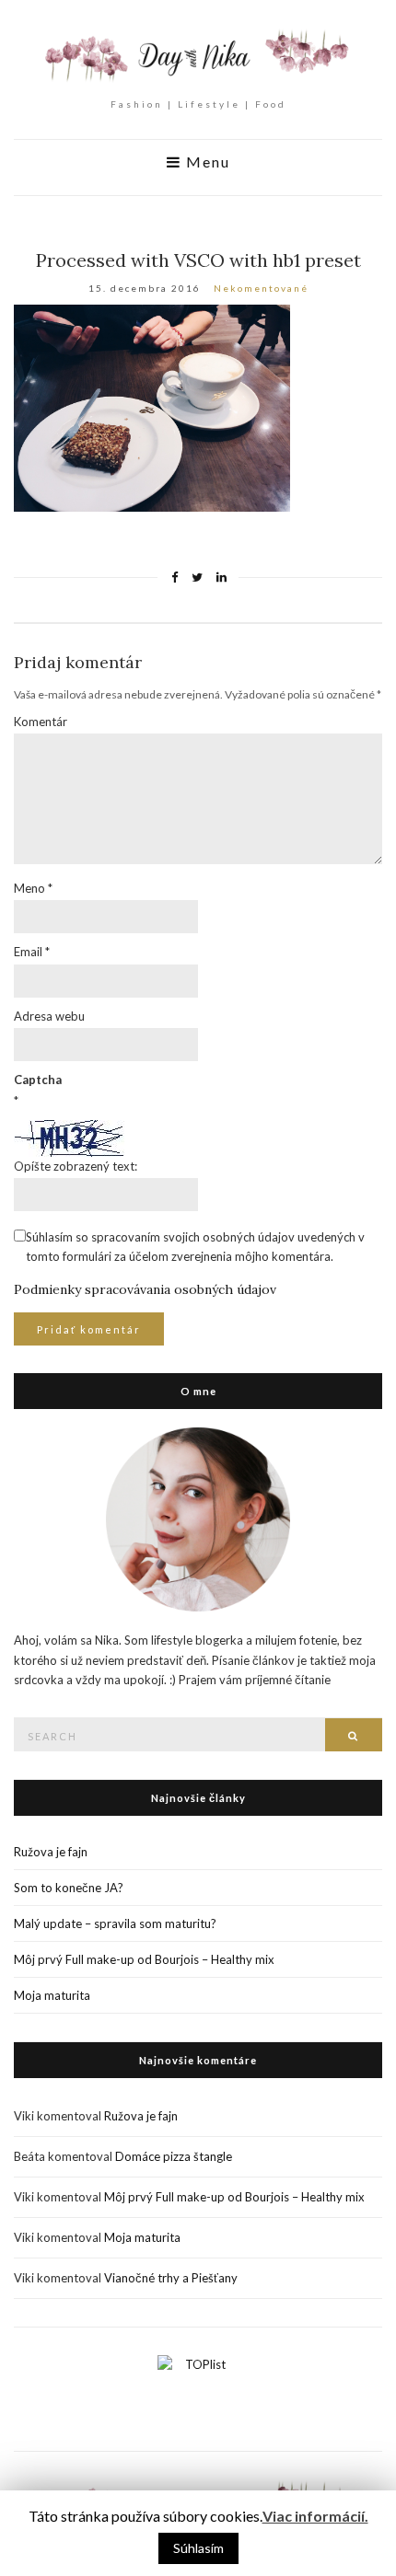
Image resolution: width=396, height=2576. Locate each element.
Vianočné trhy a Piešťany (171, 2278)
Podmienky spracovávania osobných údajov (145, 1289)
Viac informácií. (315, 2516)
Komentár (41, 722)
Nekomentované (261, 288)
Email (32, 952)
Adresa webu (49, 1016)
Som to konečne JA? (69, 1888)
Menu (206, 162)
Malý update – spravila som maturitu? (115, 1923)
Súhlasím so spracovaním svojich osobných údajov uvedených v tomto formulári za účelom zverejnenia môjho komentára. (195, 1247)
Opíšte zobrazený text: (76, 1166)
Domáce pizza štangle (174, 2156)
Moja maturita (52, 1995)
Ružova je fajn (51, 1852)
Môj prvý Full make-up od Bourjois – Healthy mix (144, 1959)
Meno (33, 888)
